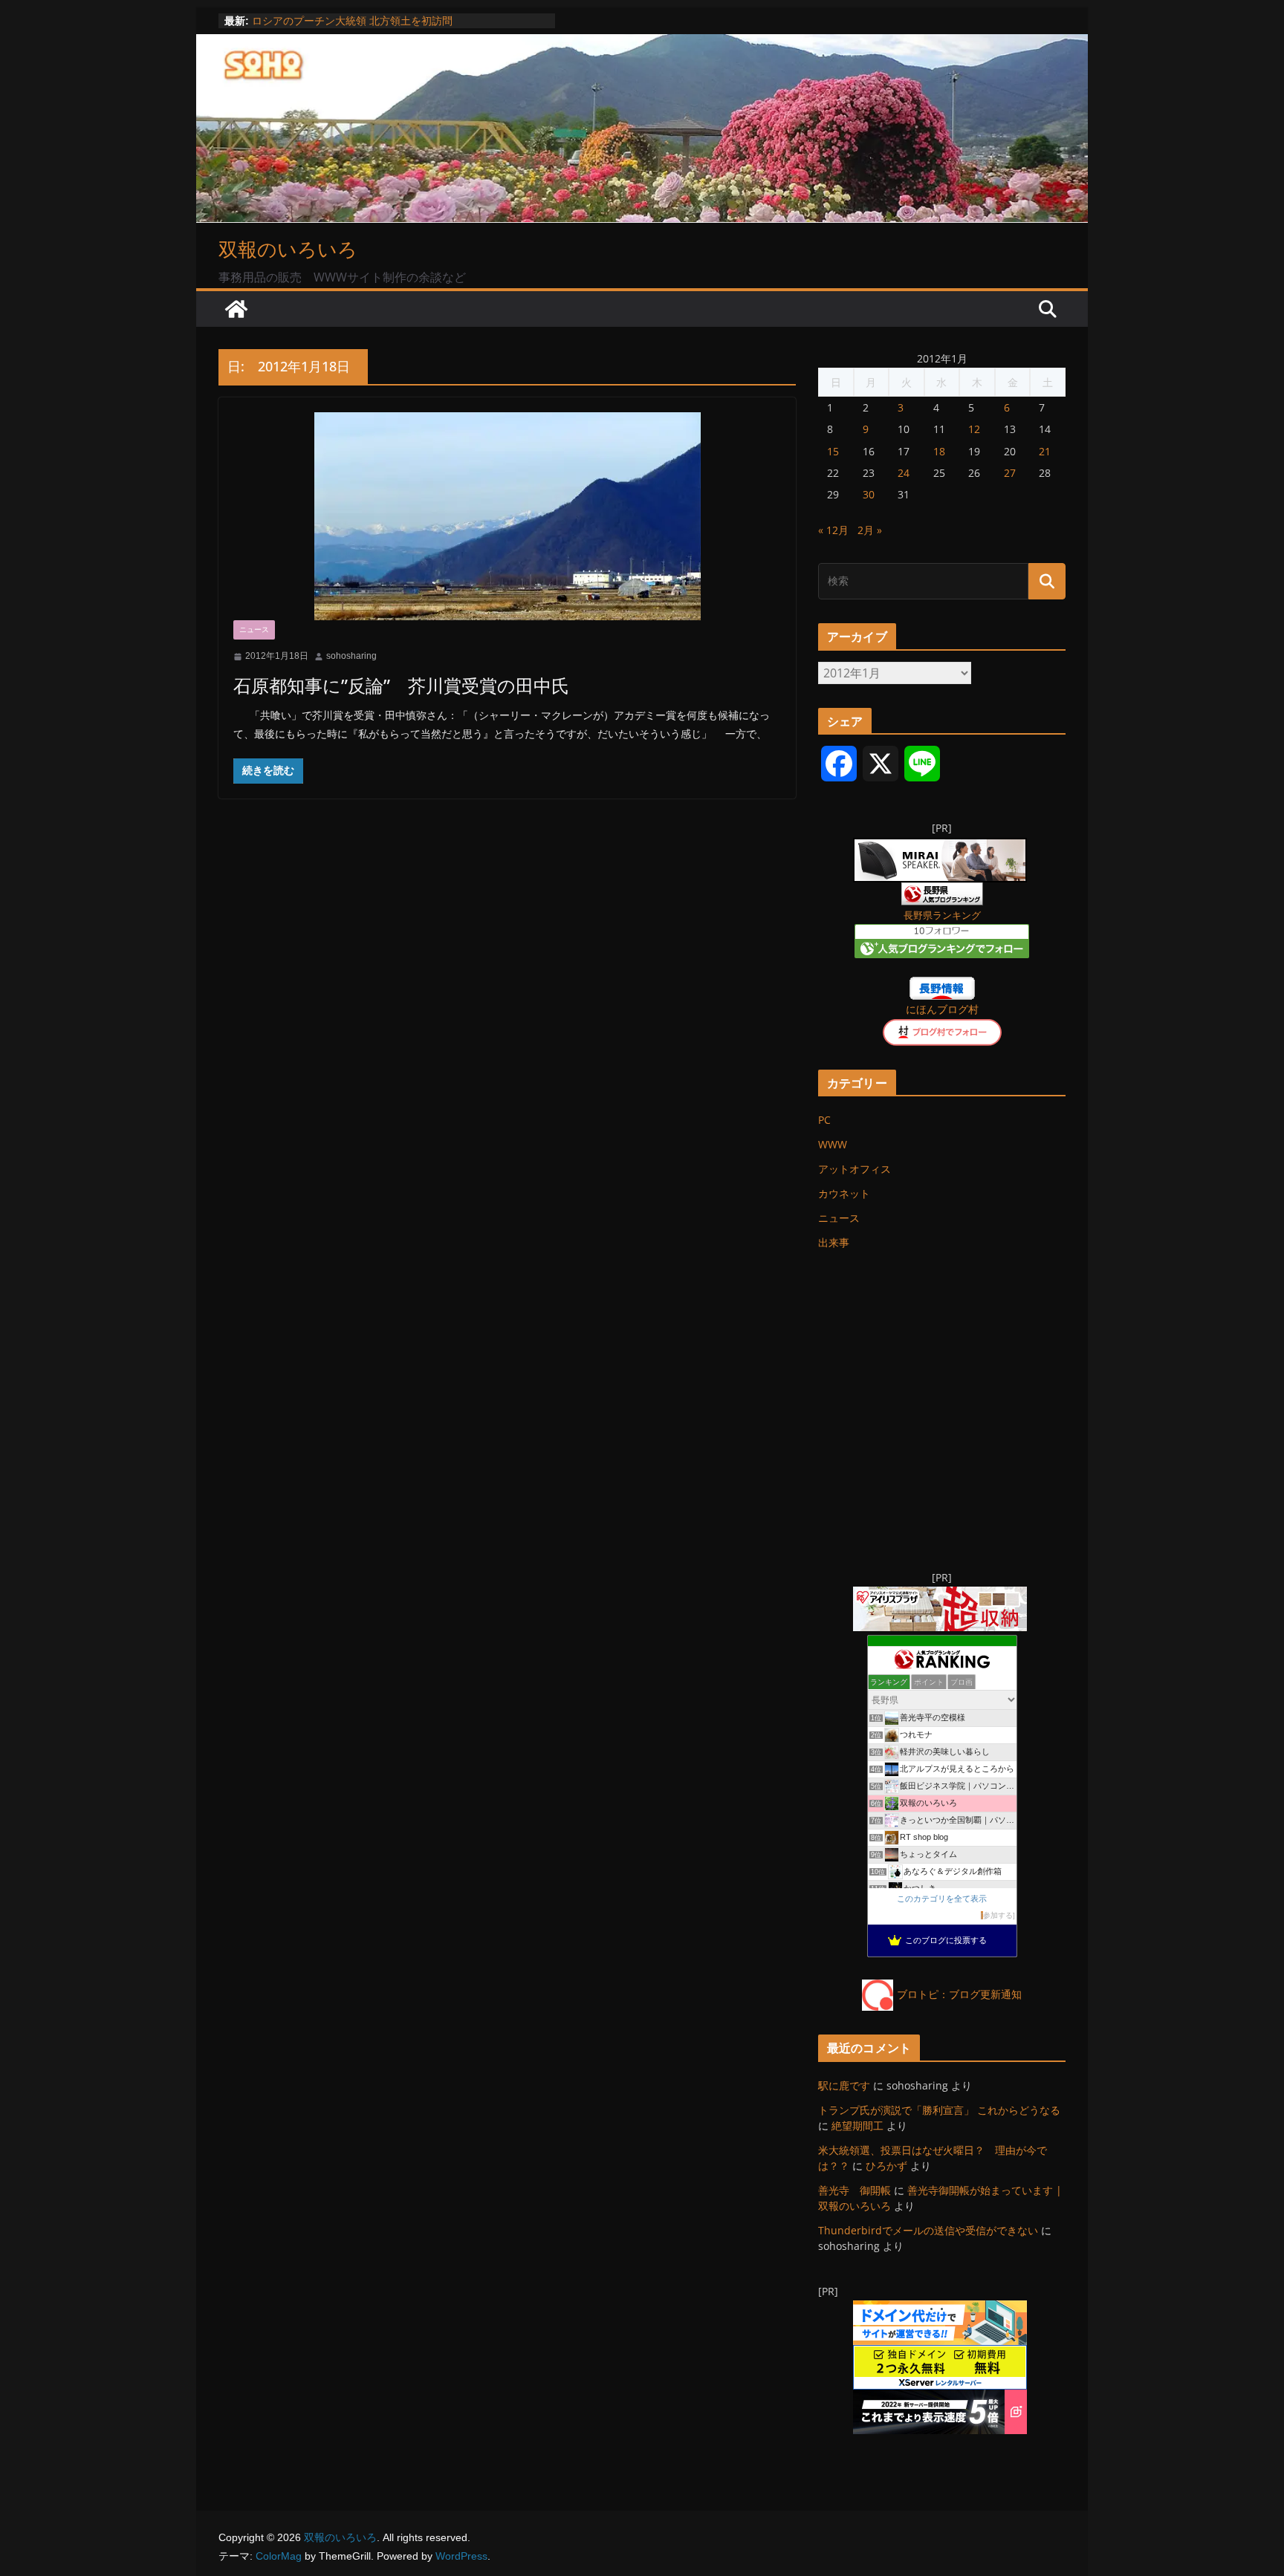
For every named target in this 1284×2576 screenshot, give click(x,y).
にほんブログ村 (942, 1009)
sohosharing (351, 656)
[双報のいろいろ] (236, 309)
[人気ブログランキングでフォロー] (942, 933)
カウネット (844, 1193)
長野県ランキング (942, 915)
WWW (833, 1144)
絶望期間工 (857, 2125)
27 (1010, 473)
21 (1045, 451)
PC (824, 1120)
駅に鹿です (844, 2085)
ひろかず (886, 2166)
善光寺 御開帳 (855, 2190)
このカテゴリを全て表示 (942, 1899)
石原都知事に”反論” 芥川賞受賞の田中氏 (401, 685)
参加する (998, 1915)
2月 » (870, 530)
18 (939, 451)
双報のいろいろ (288, 249)
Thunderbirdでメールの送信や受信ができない (928, 2230)
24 (904, 473)
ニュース (254, 630)
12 (974, 429)
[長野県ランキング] (942, 892)
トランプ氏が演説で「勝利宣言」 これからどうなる (939, 2110)
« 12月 (833, 530)
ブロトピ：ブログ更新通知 (959, 1994)
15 (833, 451)
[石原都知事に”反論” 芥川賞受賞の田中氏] (507, 516)
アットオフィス (855, 1169)
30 (869, 494)
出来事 (834, 1242)
